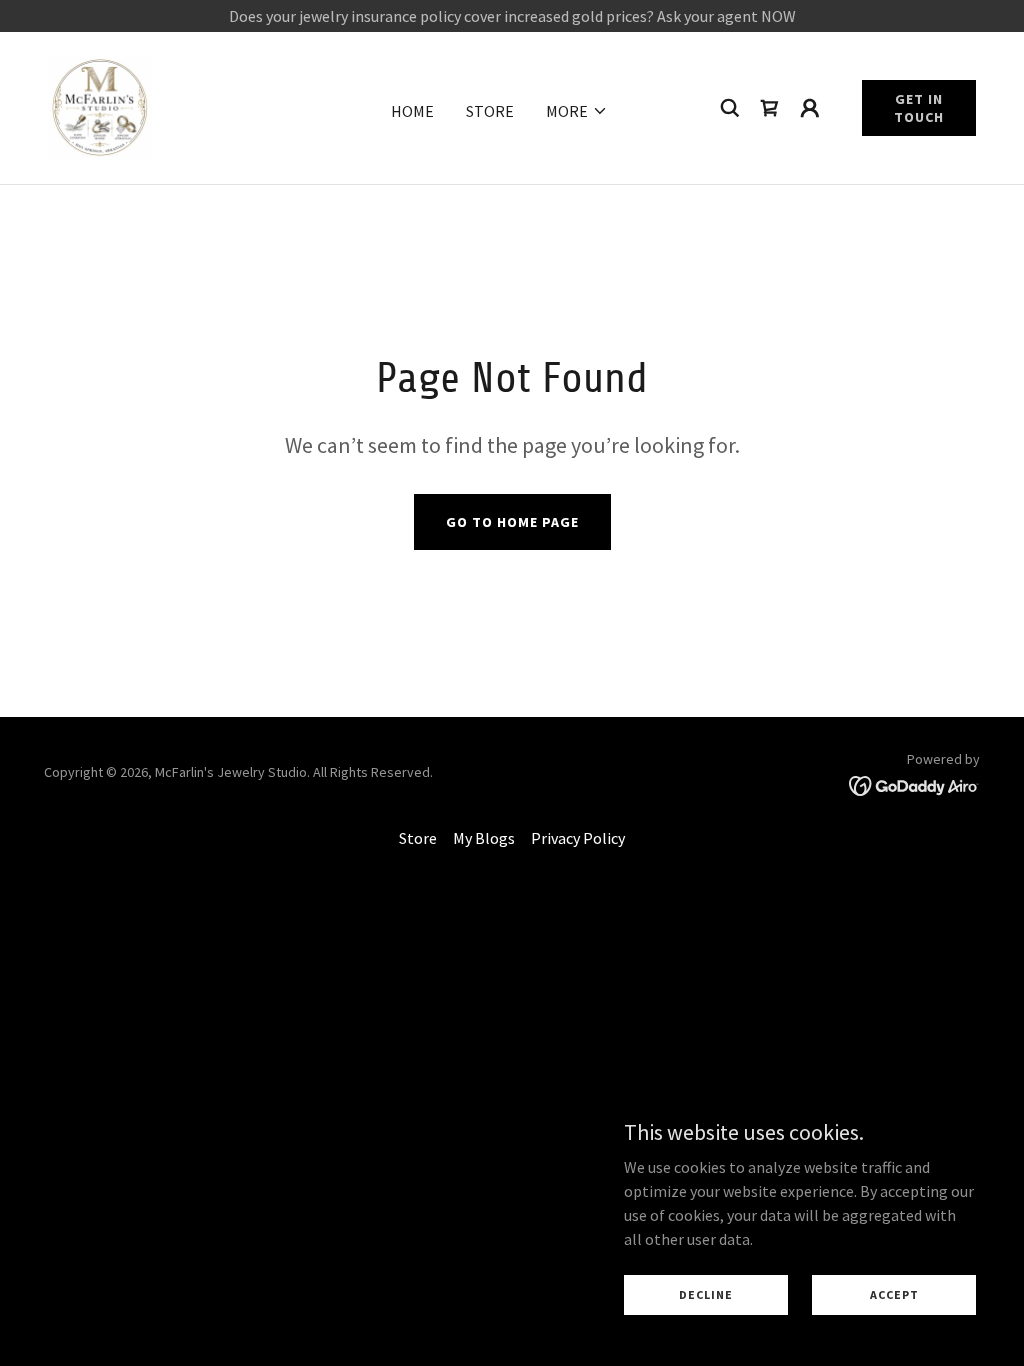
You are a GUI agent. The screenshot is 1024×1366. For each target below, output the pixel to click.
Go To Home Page (512, 522)
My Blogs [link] (484, 838)
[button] (577, 111)
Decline (706, 1294)
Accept (894, 1294)
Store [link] (490, 111)
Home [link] (412, 111)
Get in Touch (919, 108)
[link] (100, 106)
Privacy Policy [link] (578, 838)
